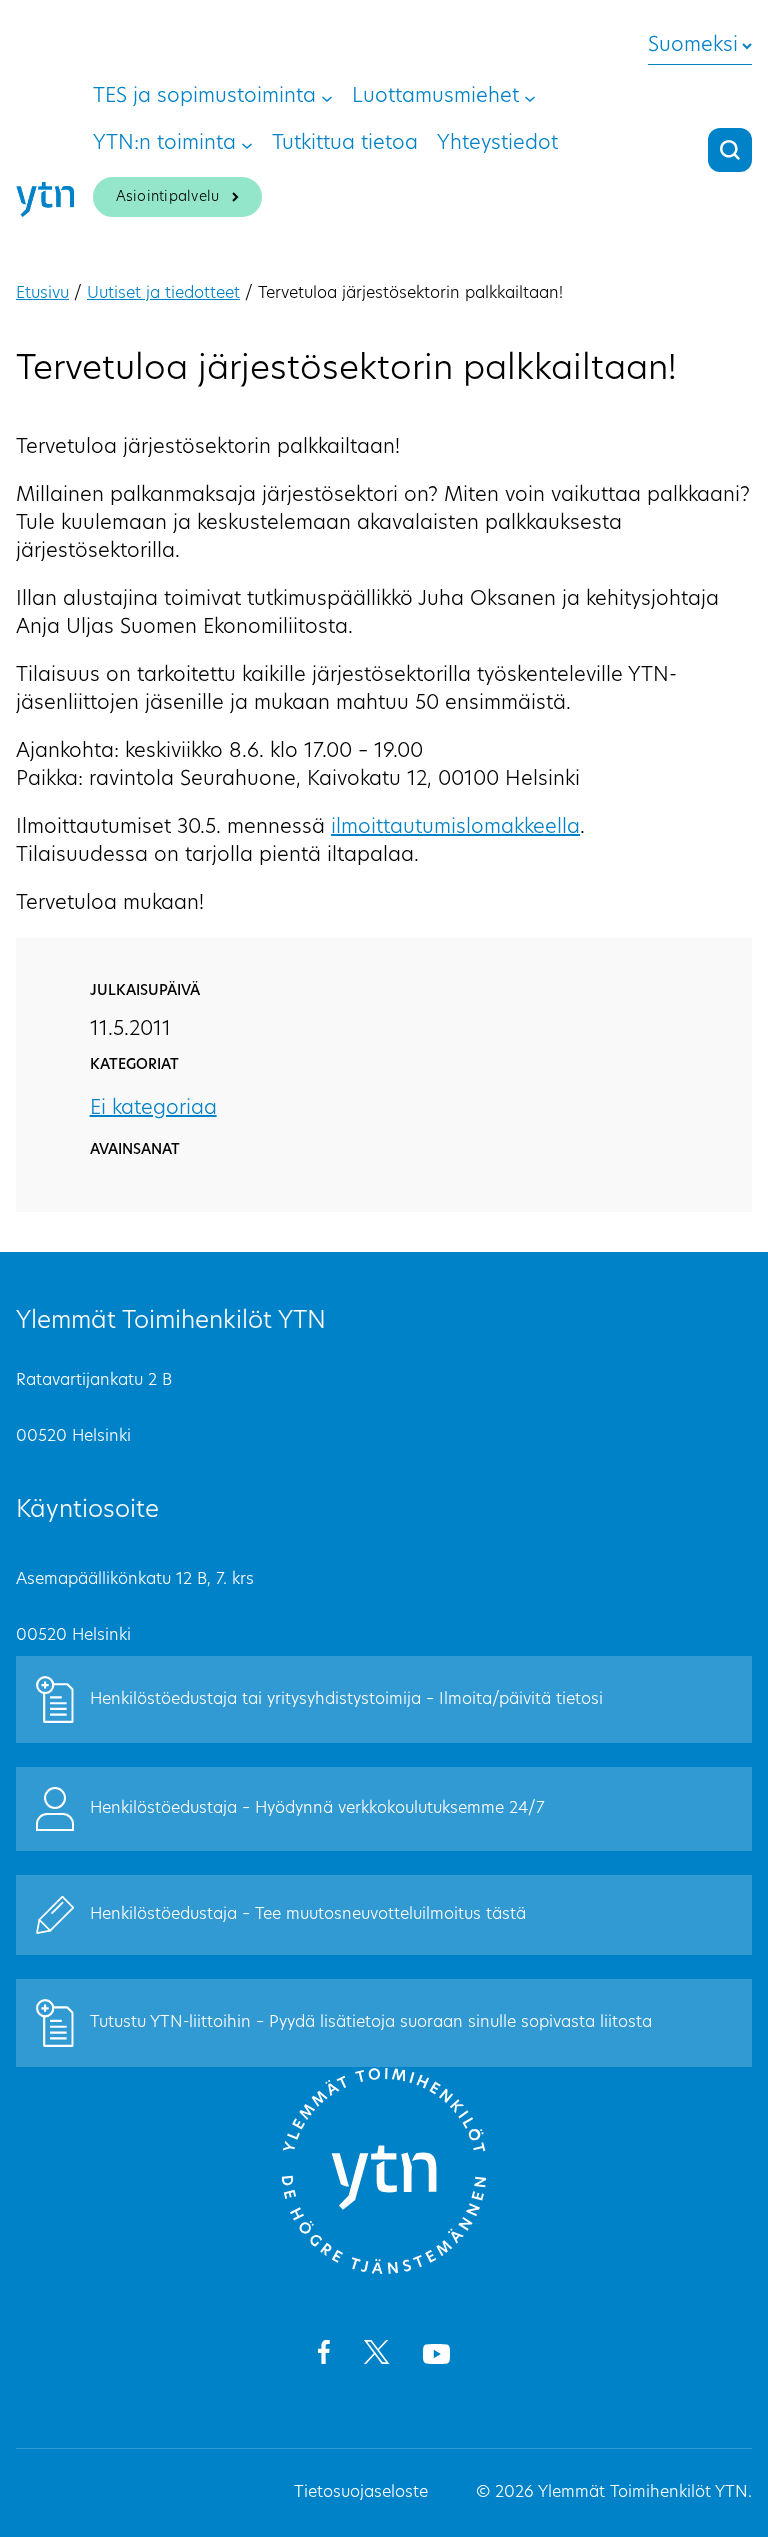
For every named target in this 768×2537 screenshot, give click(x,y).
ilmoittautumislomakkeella (455, 828)
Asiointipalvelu (168, 197)
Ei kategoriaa (153, 1109)
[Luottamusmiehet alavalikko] (530, 97)
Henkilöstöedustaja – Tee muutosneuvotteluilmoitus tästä (308, 1915)
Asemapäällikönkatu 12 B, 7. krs (135, 1580)
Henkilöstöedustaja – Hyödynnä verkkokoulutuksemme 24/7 (317, 1809)
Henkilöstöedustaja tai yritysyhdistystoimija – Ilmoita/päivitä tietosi (346, 1700)
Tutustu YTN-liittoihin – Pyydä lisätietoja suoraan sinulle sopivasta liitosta (371, 2023)
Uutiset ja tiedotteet (163, 294)
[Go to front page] (384, 2271)
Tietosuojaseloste (361, 2493)
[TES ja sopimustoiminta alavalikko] (327, 97)
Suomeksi (693, 46)
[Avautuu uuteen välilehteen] (323, 2356)
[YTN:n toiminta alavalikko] (247, 144)
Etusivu (42, 294)
